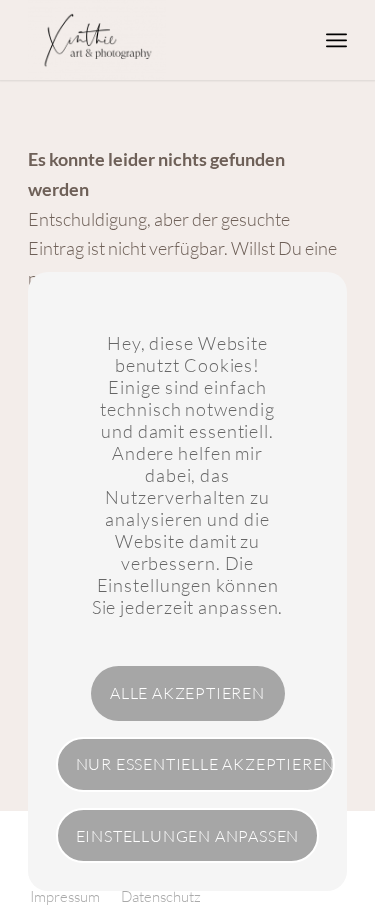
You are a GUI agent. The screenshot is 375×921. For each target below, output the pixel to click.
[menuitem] (336, 40)
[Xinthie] (155, 40)
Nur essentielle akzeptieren (205, 764)
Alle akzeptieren (187, 693)
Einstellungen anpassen (188, 836)
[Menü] (336, 40)
